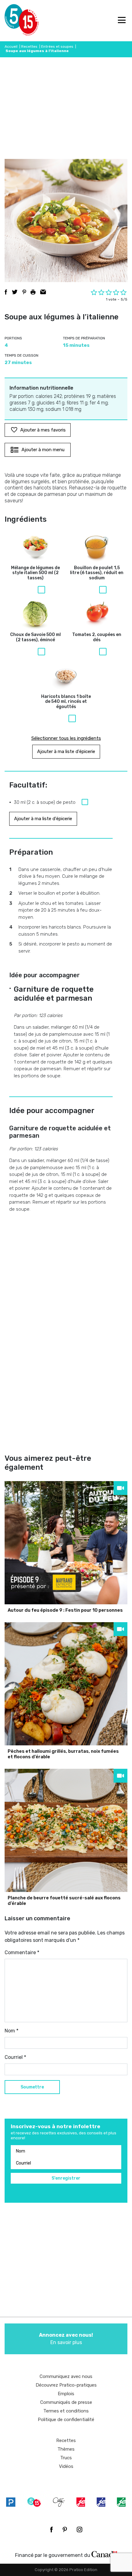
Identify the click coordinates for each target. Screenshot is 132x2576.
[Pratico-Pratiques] (11, 2502)
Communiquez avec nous (66, 2376)
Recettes (29, 47)
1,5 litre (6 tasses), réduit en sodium (97, 573)
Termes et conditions (66, 2411)
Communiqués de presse (66, 2402)
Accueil (11, 47)
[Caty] (59, 2502)
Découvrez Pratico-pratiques (66, 2385)
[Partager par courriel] (43, 292)
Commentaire (22, 1952)
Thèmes (66, 2449)
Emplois (66, 2394)
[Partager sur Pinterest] (24, 292)
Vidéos (66, 2466)
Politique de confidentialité (66, 2420)
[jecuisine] (81, 2502)
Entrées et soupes (57, 47)
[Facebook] (51, 2529)
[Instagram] (80, 2529)
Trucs (66, 2458)
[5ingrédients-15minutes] (34, 2502)
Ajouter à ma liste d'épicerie (66, 751)
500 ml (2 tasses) (35, 573)
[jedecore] (101, 2502)
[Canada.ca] (104, 2554)
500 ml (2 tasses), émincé (35, 637)
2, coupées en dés (97, 637)
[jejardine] (121, 2502)
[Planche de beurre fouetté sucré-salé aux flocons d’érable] (66, 1830)
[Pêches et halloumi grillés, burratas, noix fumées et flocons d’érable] (66, 1684)
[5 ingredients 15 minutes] (15, 21)
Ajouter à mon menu (43, 450)
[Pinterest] (65, 2529)
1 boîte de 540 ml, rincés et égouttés (66, 702)
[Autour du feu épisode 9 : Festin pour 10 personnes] (66, 1543)
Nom (12, 2031)
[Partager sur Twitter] (15, 292)
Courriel (15, 2057)
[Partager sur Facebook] (6, 292)
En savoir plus (66, 2339)
